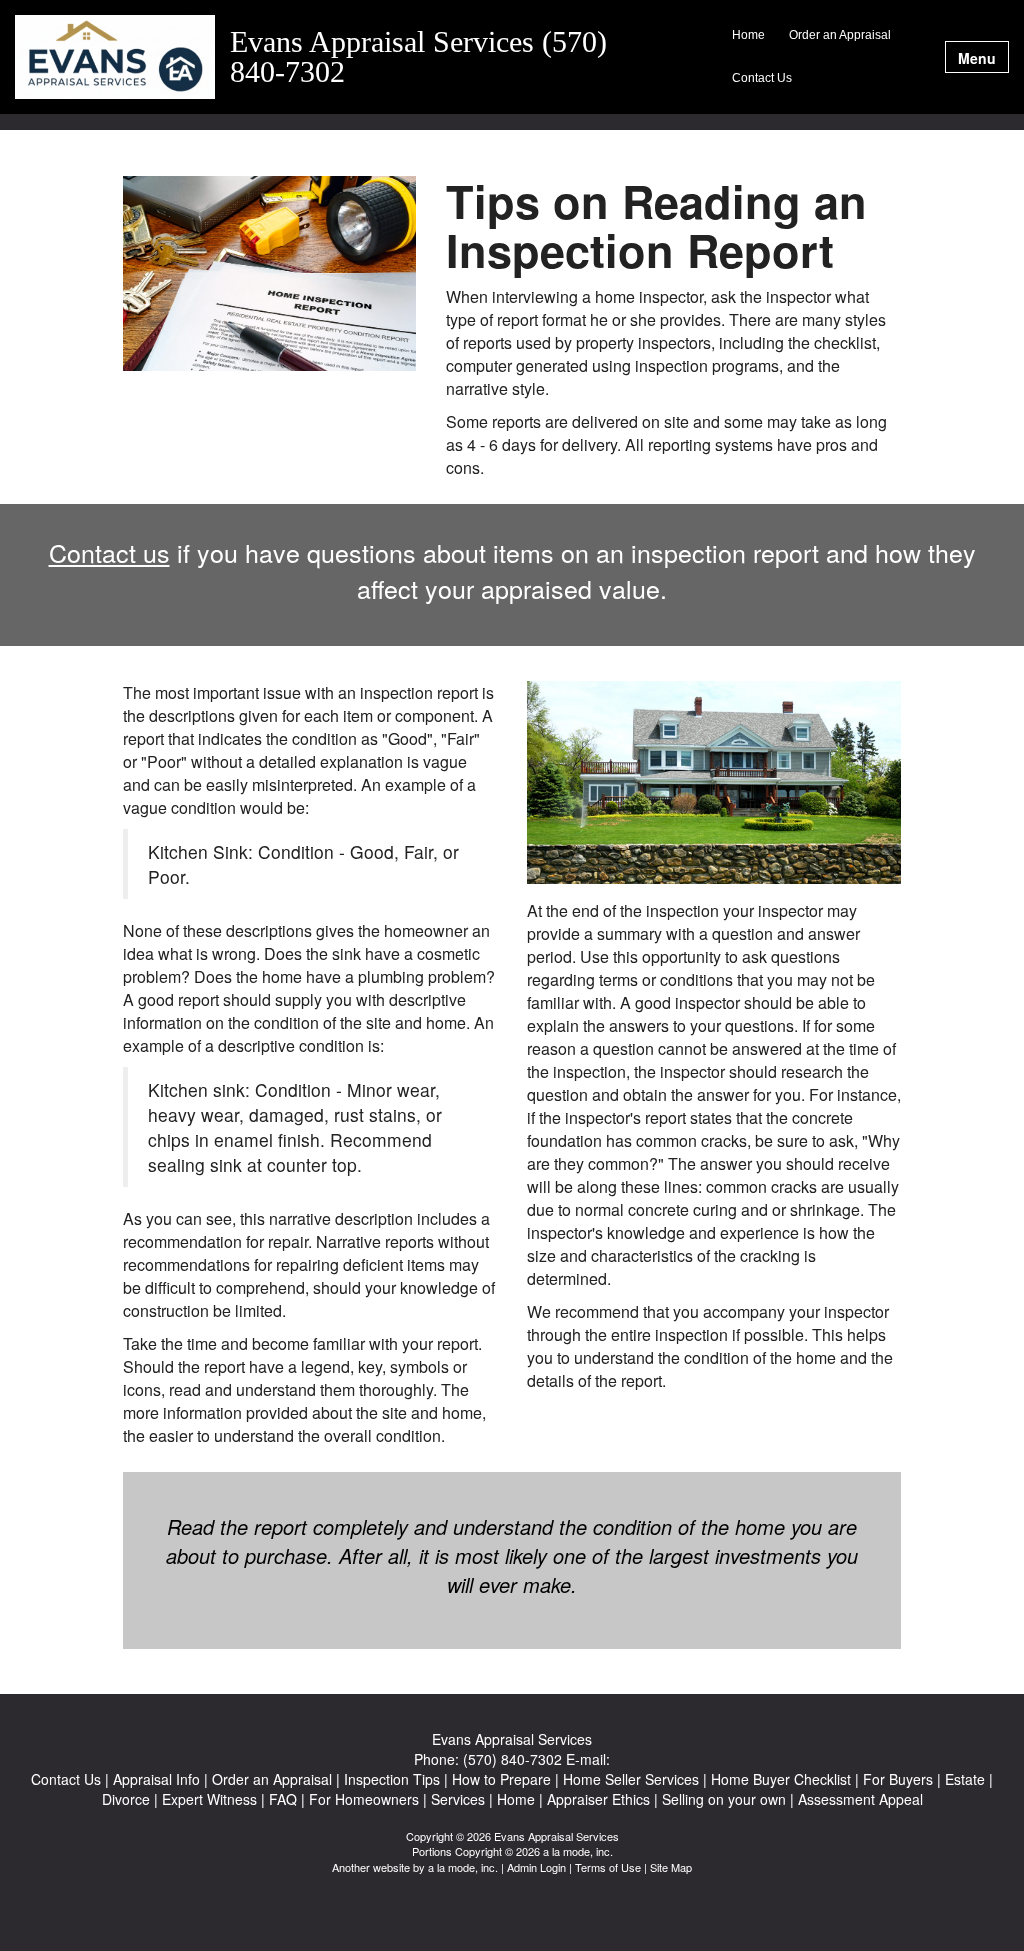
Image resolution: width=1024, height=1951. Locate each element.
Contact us (109, 552)
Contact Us (762, 78)
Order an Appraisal (840, 35)
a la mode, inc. (463, 1867)
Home (748, 35)
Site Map (671, 1867)
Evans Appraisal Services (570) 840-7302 (418, 57)
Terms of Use (608, 1867)
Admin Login (536, 1867)
